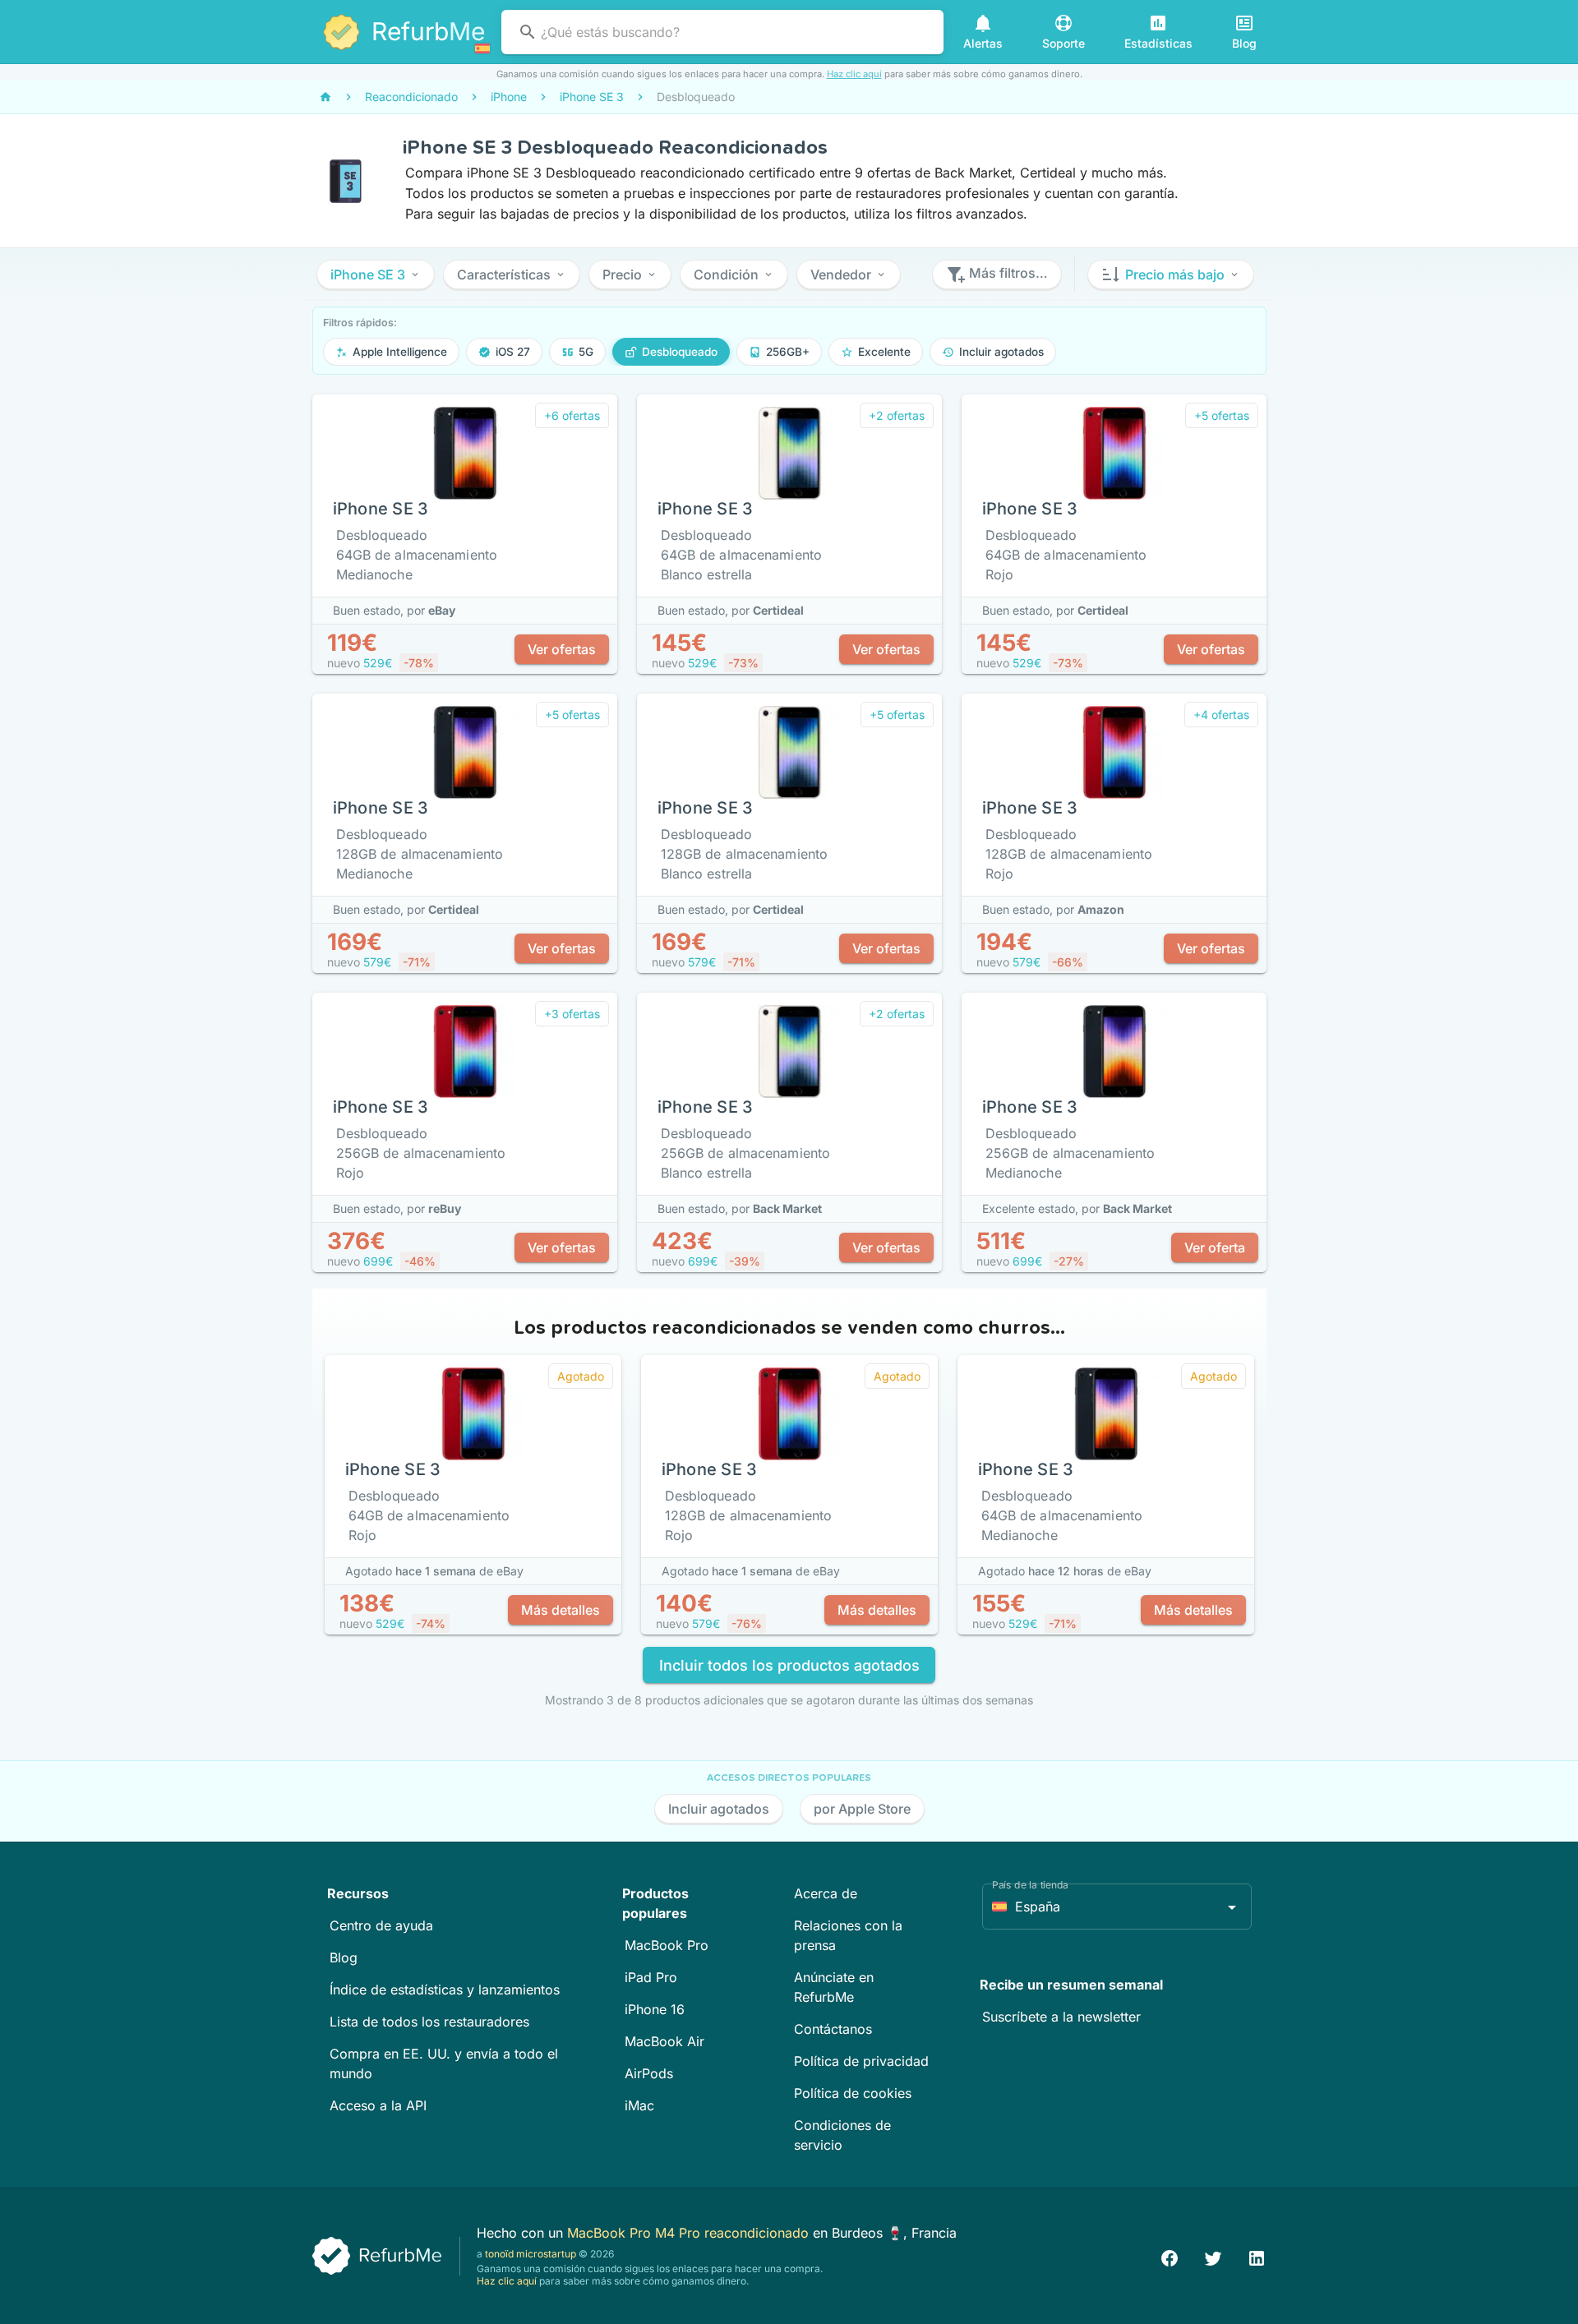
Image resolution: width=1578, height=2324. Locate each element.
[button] (376, 274)
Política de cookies (853, 2093)
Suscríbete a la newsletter (1061, 2017)
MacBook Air (664, 2041)
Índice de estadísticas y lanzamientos (445, 1990)
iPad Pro (651, 1977)
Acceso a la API (378, 2105)
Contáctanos (833, 2029)
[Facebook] (1170, 2256)
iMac (639, 2105)
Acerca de (826, 1893)
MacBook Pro (667, 1945)
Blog (344, 1957)
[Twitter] (1213, 2256)
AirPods (649, 2073)
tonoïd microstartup (531, 2254)
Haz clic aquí (854, 74)
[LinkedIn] (1257, 2256)
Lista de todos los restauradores (429, 2022)
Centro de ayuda (381, 1925)
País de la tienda (1030, 1885)
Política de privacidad (861, 2061)
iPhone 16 (655, 2009)
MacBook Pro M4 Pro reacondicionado (690, 2233)
